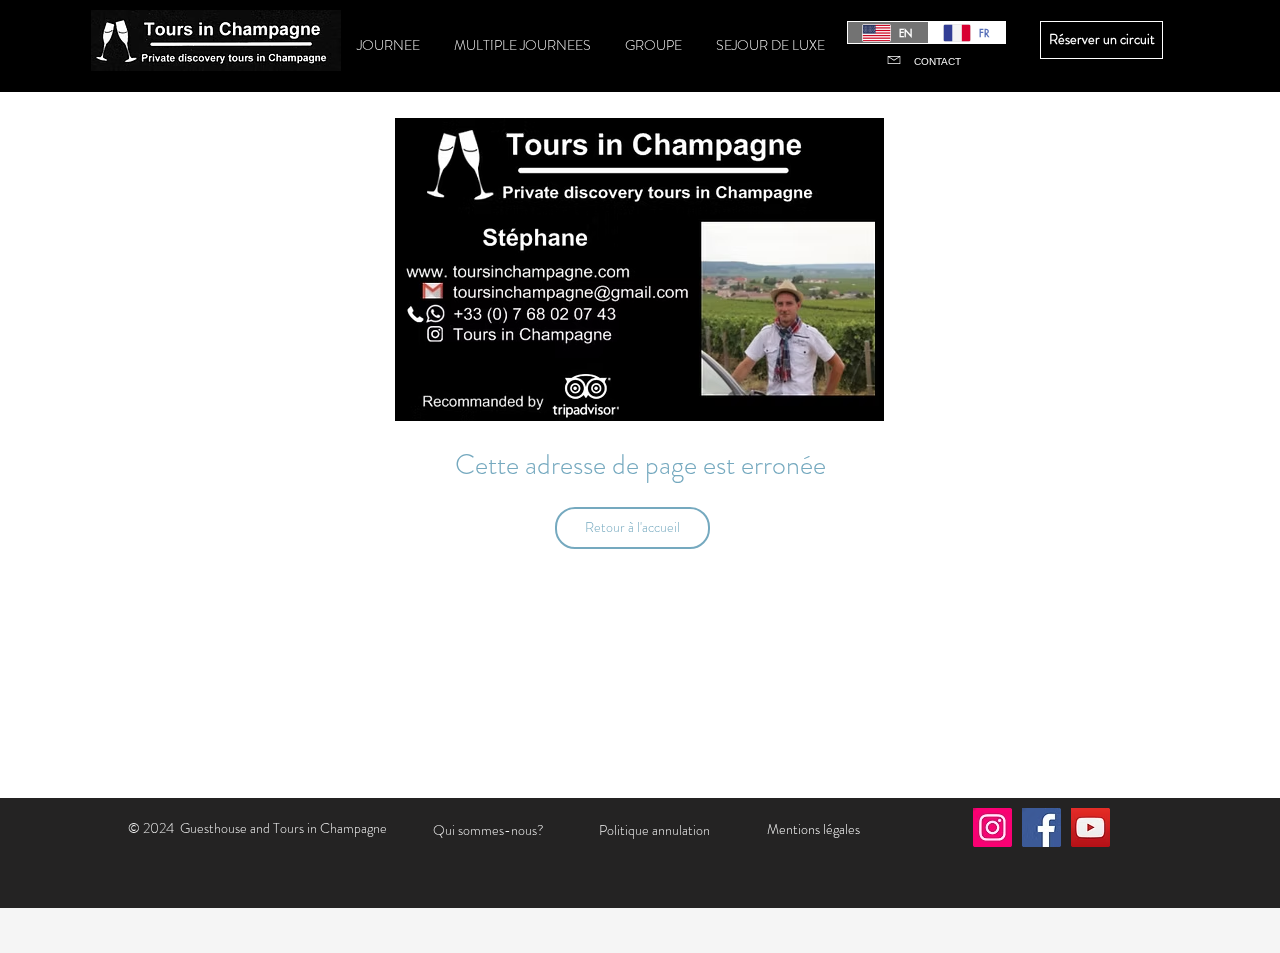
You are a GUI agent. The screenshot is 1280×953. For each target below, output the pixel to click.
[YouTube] (1090, 827)
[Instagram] (992, 827)
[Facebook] (1041, 827)
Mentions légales (813, 829)
